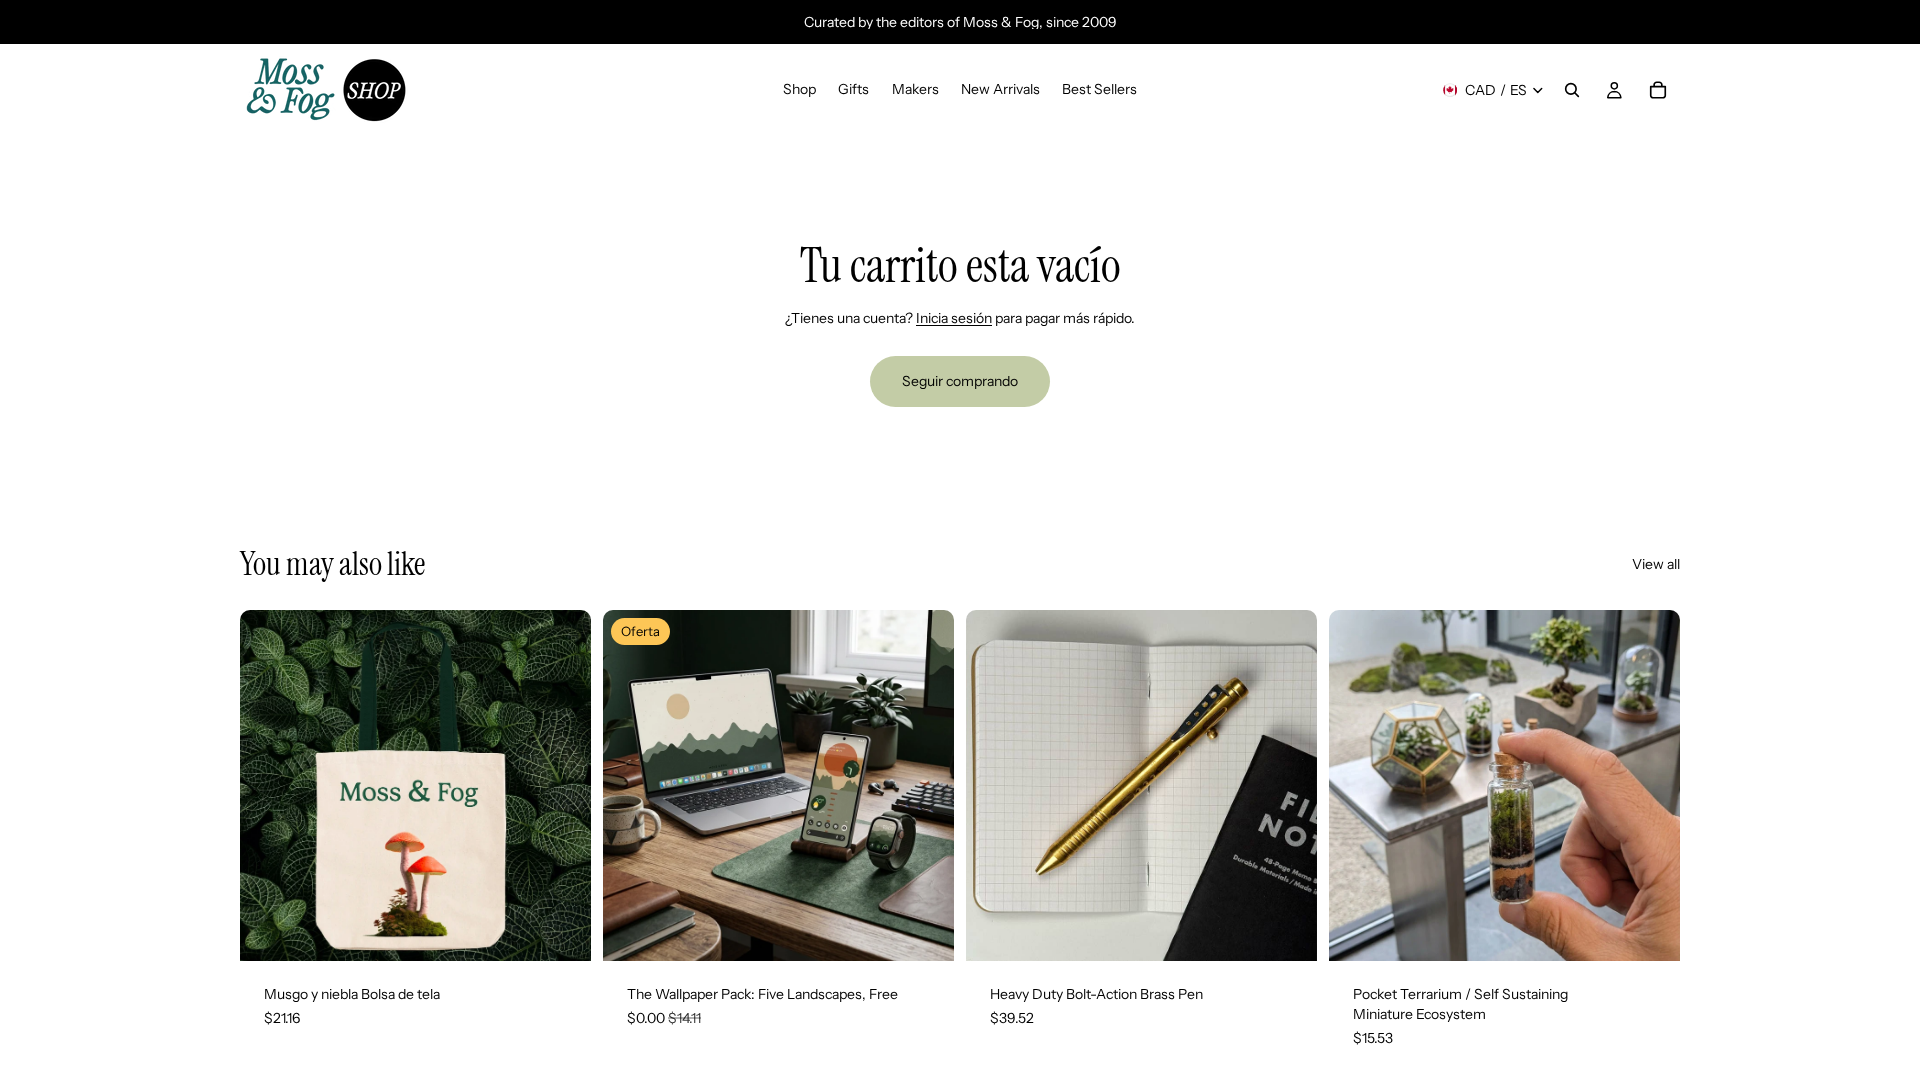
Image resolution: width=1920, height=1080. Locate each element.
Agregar (577, 930)
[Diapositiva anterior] (270, 786)
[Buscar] (1572, 90)
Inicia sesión (954, 318)
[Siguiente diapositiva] (561, 786)
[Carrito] (1658, 90)
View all (1656, 564)
